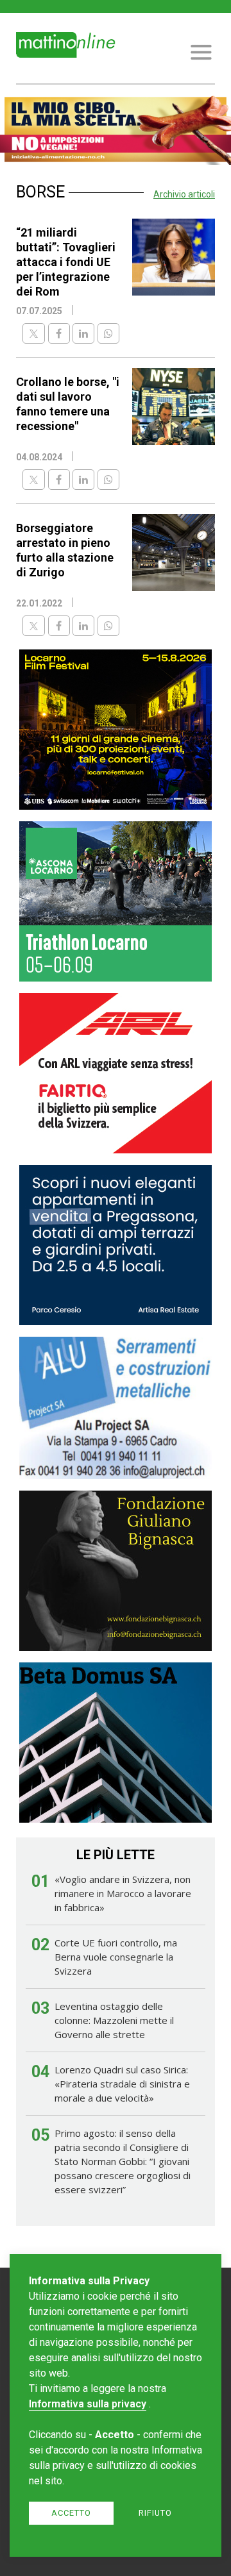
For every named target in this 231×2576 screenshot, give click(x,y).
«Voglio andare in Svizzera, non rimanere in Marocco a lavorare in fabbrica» (123, 1893)
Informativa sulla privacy (88, 2404)
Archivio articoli (184, 194)
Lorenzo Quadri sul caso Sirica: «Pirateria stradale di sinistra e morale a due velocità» (122, 2084)
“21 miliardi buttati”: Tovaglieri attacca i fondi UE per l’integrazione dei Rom (66, 262)
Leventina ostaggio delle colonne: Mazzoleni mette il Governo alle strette (114, 2020)
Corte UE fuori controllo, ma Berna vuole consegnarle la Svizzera (116, 1957)
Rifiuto (155, 2513)
